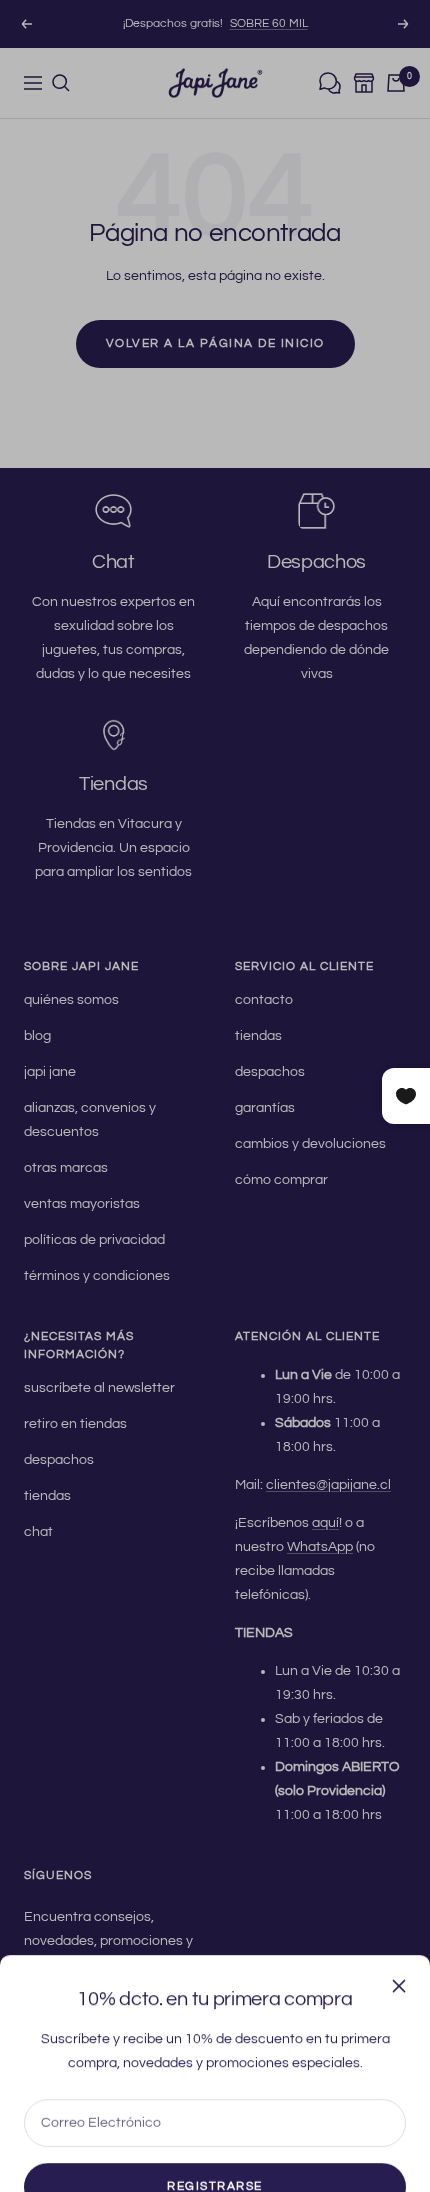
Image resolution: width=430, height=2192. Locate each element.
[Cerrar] (399, 1928)
